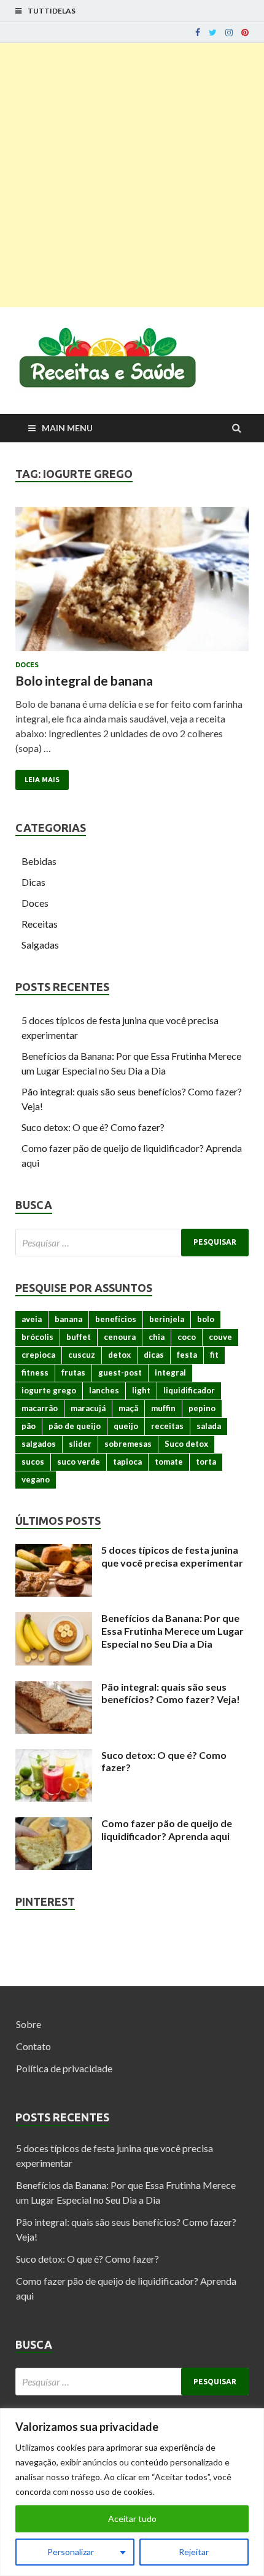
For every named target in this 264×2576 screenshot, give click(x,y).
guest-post (120, 1372)
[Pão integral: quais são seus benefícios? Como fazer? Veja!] (54, 1688)
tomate (169, 1462)
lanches (104, 1390)
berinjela (167, 1319)
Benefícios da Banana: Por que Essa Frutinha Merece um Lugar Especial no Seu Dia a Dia (173, 1631)
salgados (39, 1444)
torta (206, 1462)
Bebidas (39, 861)
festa (187, 1355)
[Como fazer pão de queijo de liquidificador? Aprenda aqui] (54, 1824)
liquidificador (189, 1390)
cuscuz (82, 1355)
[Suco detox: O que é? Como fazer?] (54, 1756)
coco (187, 1337)
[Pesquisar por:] (132, 1243)
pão (29, 1426)
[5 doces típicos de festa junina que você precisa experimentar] (54, 1551)
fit (214, 1355)
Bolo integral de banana (84, 680)
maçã (128, 1408)
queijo (126, 1426)
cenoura (120, 1337)
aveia (32, 1319)
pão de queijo (75, 1426)
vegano (36, 1479)
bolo (206, 1319)
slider (80, 1444)
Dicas (33, 882)
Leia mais (42, 780)
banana (68, 1319)
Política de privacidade (64, 2068)
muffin (163, 1408)
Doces (27, 665)
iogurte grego (49, 1390)
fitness (35, 1372)
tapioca (127, 1462)
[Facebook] (198, 33)
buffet (79, 1337)
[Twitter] (213, 33)
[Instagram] (229, 33)
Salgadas (40, 945)
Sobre (29, 2024)
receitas (167, 1426)
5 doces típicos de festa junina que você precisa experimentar (172, 1556)
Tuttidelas (52, 11)
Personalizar (71, 2552)
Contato (33, 2046)
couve (220, 1337)
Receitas (40, 924)
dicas (154, 1355)
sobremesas (128, 1444)
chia (157, 1337)
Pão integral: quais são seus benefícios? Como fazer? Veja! (171, 1693)
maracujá (88, 1408)
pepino (202, 1408)
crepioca (38, 1355)
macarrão (40, 1408)
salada (209, 1426)
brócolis (37, 1337)
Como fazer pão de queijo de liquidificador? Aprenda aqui (167, 1830)
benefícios (116, 1319)
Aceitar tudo (132, 2519)
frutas (73, 1372)
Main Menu (67, 428)
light (141, 1390)
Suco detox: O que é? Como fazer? (93, 1127)
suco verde (79, 1462)
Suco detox (186, 1444)
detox (119, 1355)
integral (170, 1372)
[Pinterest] (245, 33)
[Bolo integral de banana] (132, 584)
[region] (132, 2492)
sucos (33, 1462)
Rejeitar (194, 2552)
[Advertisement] (132, 175)
